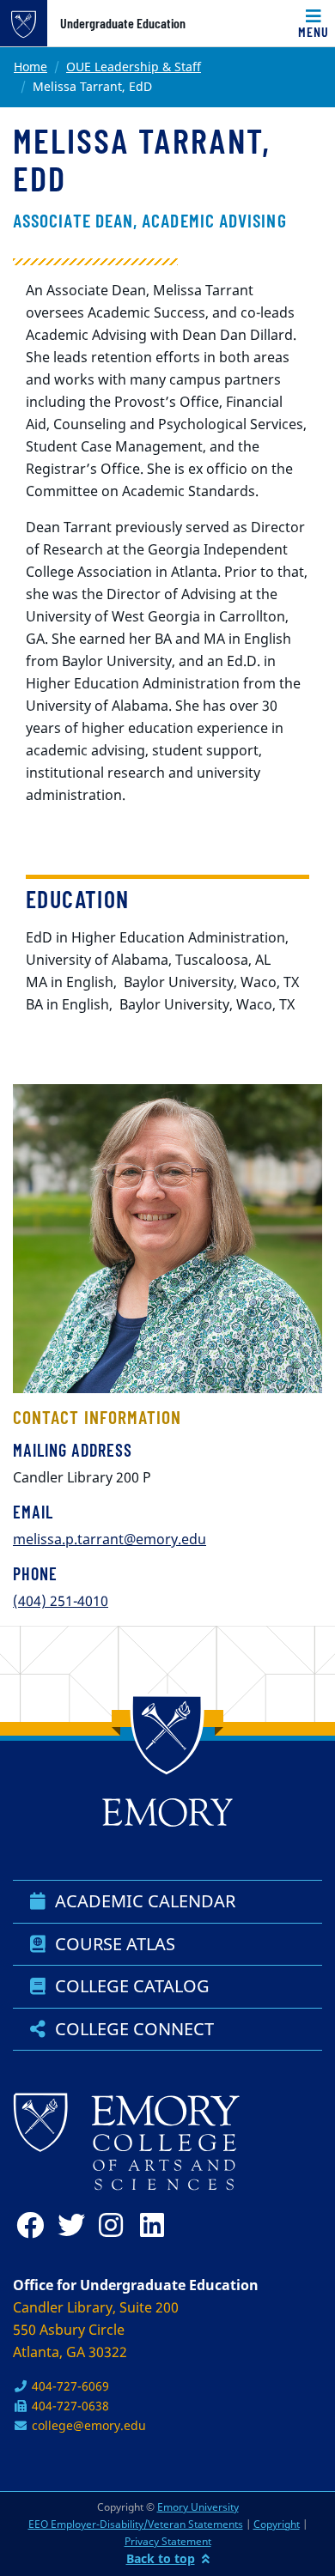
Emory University (198, 2507)
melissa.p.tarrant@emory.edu (110, 1539)
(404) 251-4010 (61, 1601)
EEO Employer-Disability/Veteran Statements (136, 2524)
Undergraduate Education (123, 23)
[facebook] (33, 2225)
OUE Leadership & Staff (134, 67)
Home (30, 67)
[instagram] (116, 2225)
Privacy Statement (168, 2541)
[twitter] (75, 2225)
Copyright (277, 2524)
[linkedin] (157, 2225)
